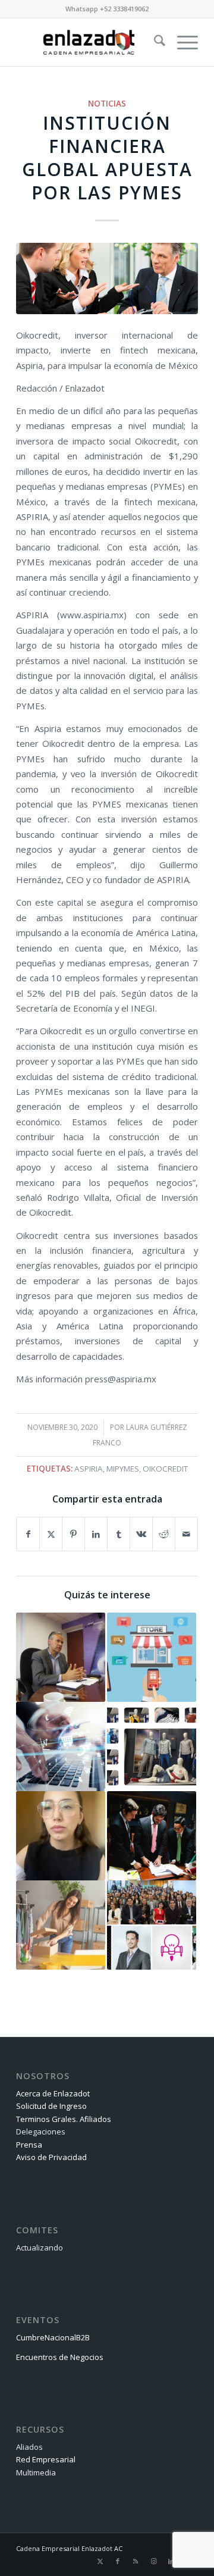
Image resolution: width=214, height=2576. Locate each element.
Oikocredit (165, 1469)
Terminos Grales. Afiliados (64, 2119)
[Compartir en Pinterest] (73, 1534)
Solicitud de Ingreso (51, 2106)
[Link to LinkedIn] (171, 2561)
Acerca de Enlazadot (53, 2093)
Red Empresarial (46, 2459)
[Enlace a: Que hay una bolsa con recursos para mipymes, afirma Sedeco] (61, 1657)
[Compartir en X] (51, 1534)
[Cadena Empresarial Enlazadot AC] (89, 42)
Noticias (107, 104)
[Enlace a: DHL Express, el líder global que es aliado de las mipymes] (61, 1925)
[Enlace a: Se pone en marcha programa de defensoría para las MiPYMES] (152, 1836)
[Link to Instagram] (153, 2561)
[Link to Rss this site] (136, 2561)
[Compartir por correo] (186, 1534)
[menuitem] (154, 42)
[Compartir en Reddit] (164, 1534)
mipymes (123, 1469)
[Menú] (182, 42)
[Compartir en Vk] (141, 1534)
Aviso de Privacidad (51, 2157)
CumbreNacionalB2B (53, 2337)
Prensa (29, 2145)
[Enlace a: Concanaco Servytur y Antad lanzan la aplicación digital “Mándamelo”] (152, 1657)
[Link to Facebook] (118, 2561)
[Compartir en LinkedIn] (96, 1534)
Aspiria (89, 1469)
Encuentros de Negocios (60, 2357)
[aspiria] (107, 278)
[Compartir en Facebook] (28, 1534)
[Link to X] (100, 2561)
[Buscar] (154, 42)
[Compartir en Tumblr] (119, 1534)
